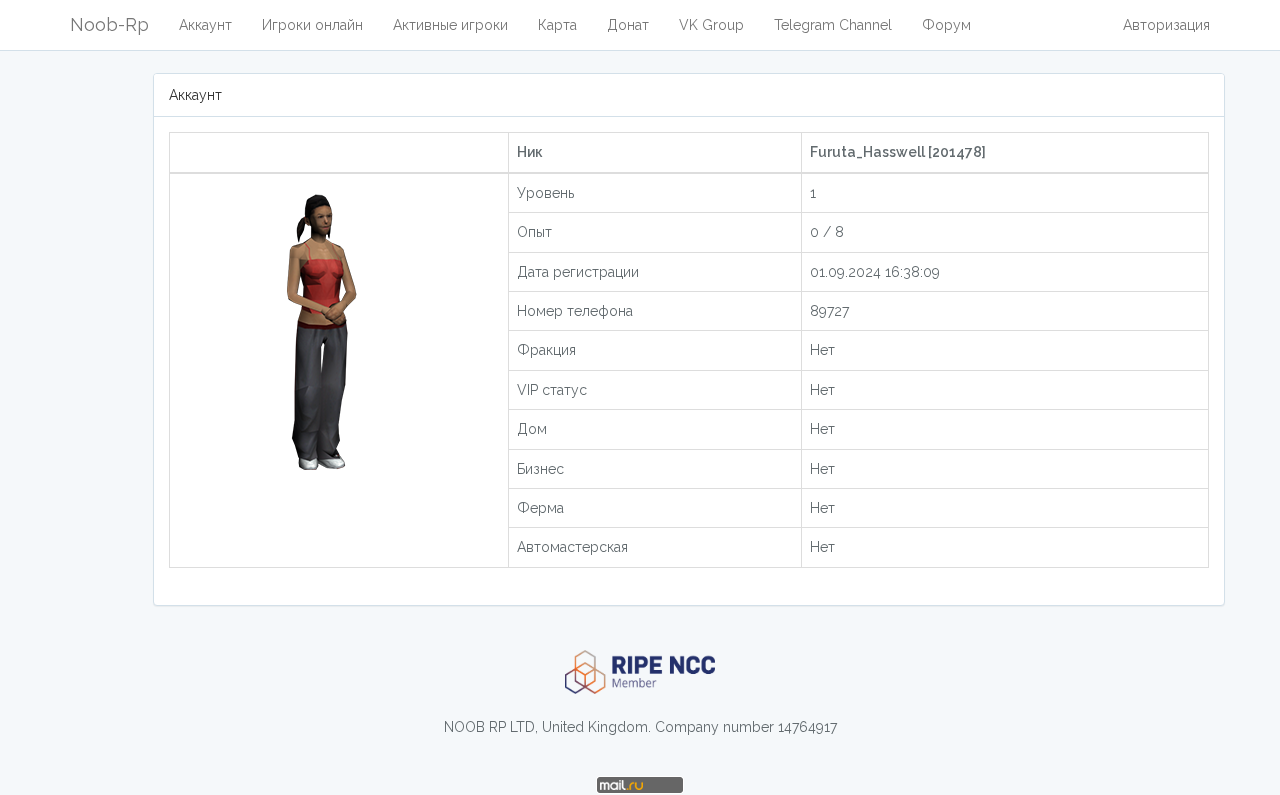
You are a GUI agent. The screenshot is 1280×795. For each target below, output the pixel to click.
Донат (628, 25)
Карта (557, 25)
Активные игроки (450, 25)
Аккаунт (205, 25)
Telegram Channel (833, 25)
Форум (946, 25)
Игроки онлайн (312, 25)
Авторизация (1166, 25)
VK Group (711, 25)
